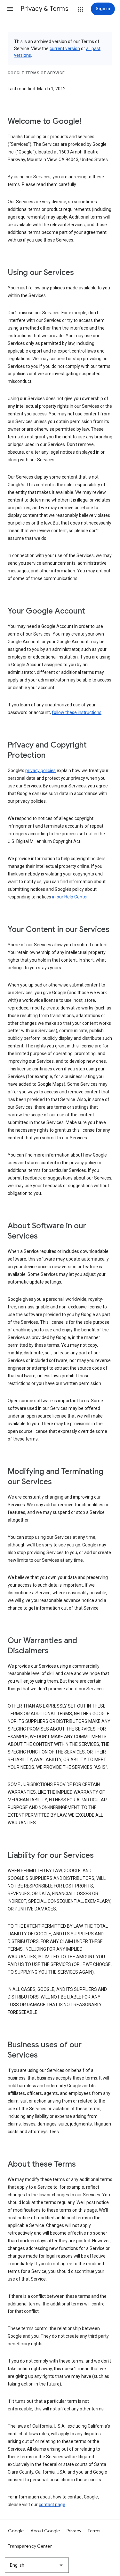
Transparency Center (30, 2546)
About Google (45, 2531)
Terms (94, 2531)
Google (16, 2531)
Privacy (74, 2531)
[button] (10, 9)
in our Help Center (70, 897)
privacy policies (40, 771)
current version (65, 48)
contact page (52, 2505)
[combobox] (37, 2565)
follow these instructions (77, 712)
